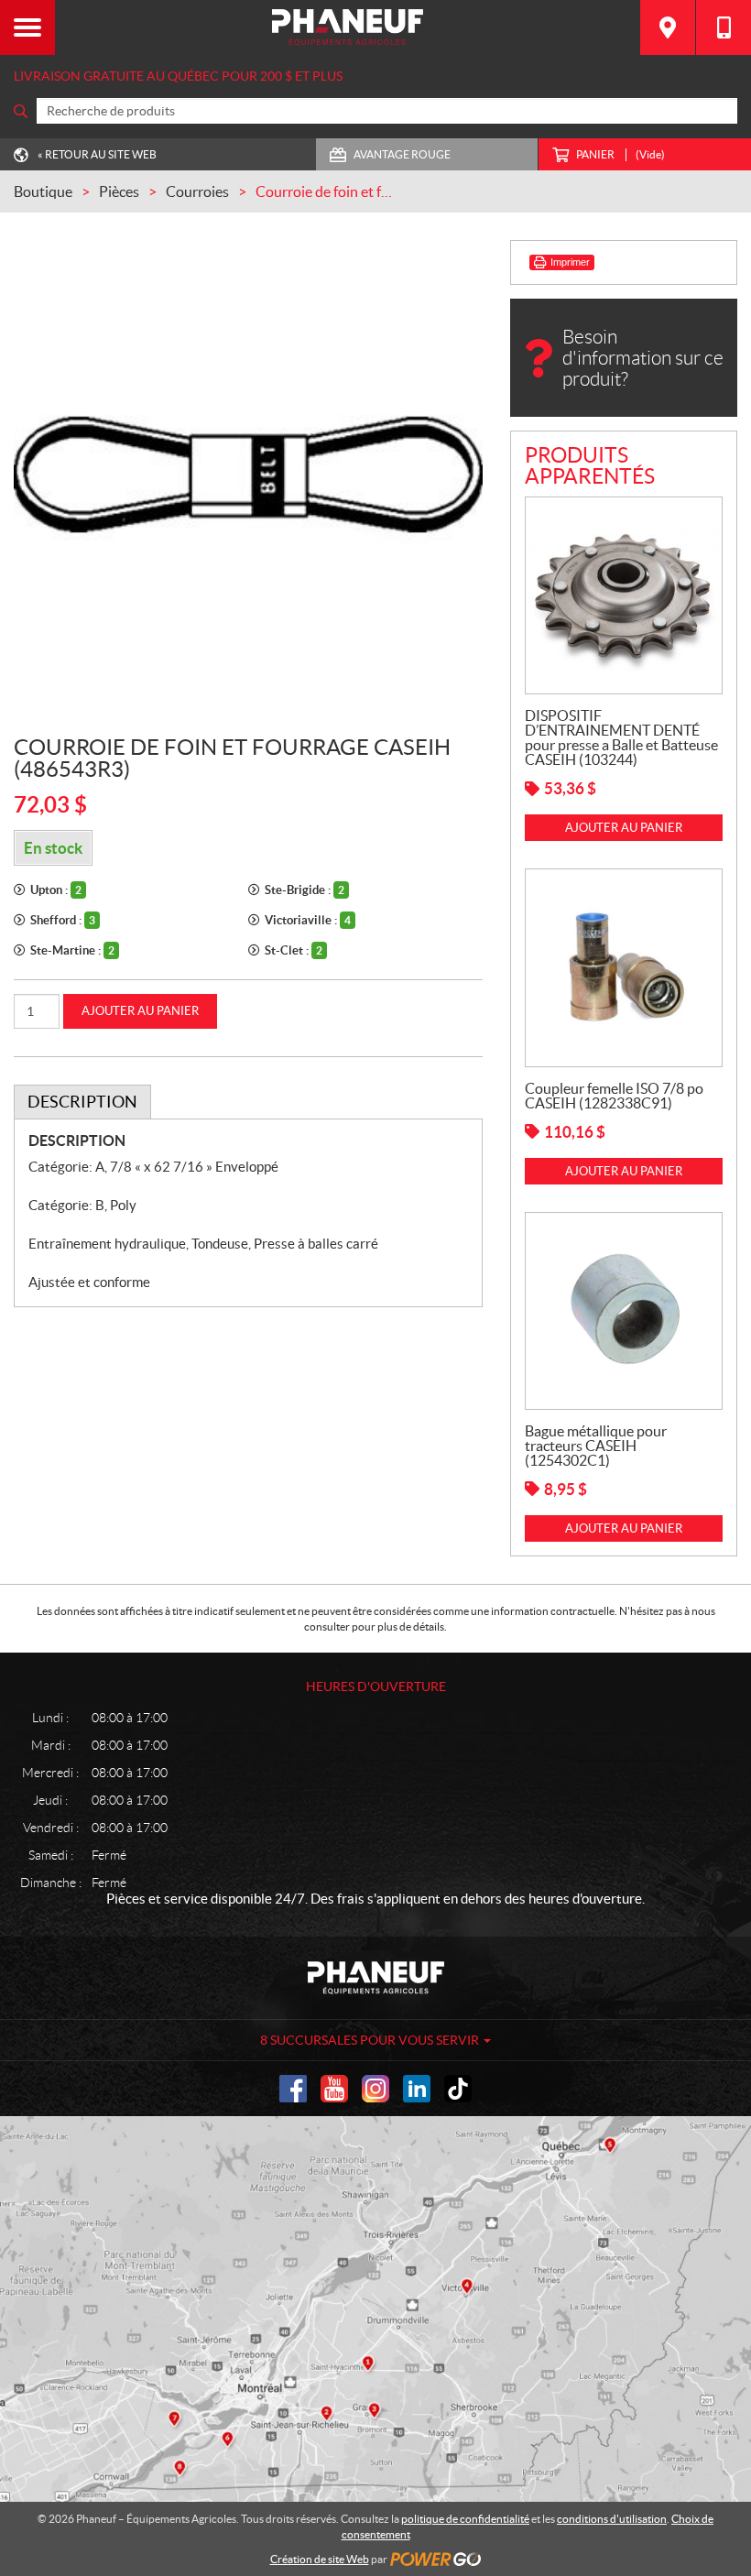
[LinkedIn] (417, 2089)
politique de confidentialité (465, 2519)
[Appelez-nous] (724, 27)
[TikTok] (458, 2089)
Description (82, 1102)
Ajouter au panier (140, 1011)
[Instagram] (375, 2089)
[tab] (82, 1102)
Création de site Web (320, 2559)
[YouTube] (334, 2089)
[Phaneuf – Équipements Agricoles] (348, 27)
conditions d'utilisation (612, 2519)
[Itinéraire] (668, 27)
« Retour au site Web (97, 154)
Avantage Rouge (402, 154)
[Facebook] (293, 2089)
